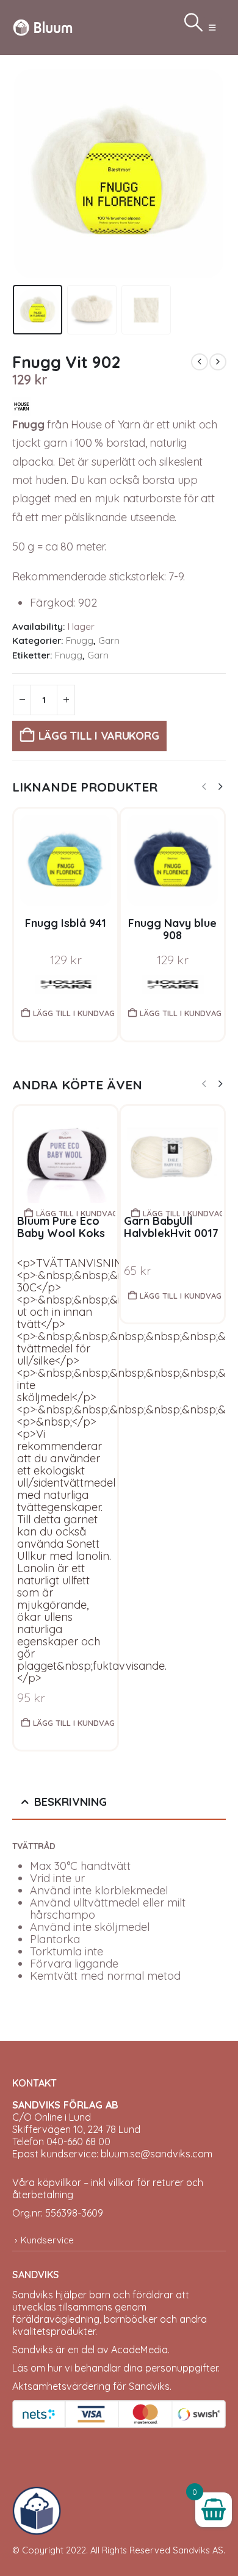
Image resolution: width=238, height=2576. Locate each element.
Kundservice (47, 2240)
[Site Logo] (43, 27)
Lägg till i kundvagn (74, 1013)
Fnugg (80, 640)
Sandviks (33, 2295)
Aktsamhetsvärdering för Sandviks (91, 2386)
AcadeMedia (139, 2350)
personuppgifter (182, 2368)
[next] (218, 362)
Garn (109, 640)
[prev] (200, 362)
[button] (212, 27)
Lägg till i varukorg (99, 736)
